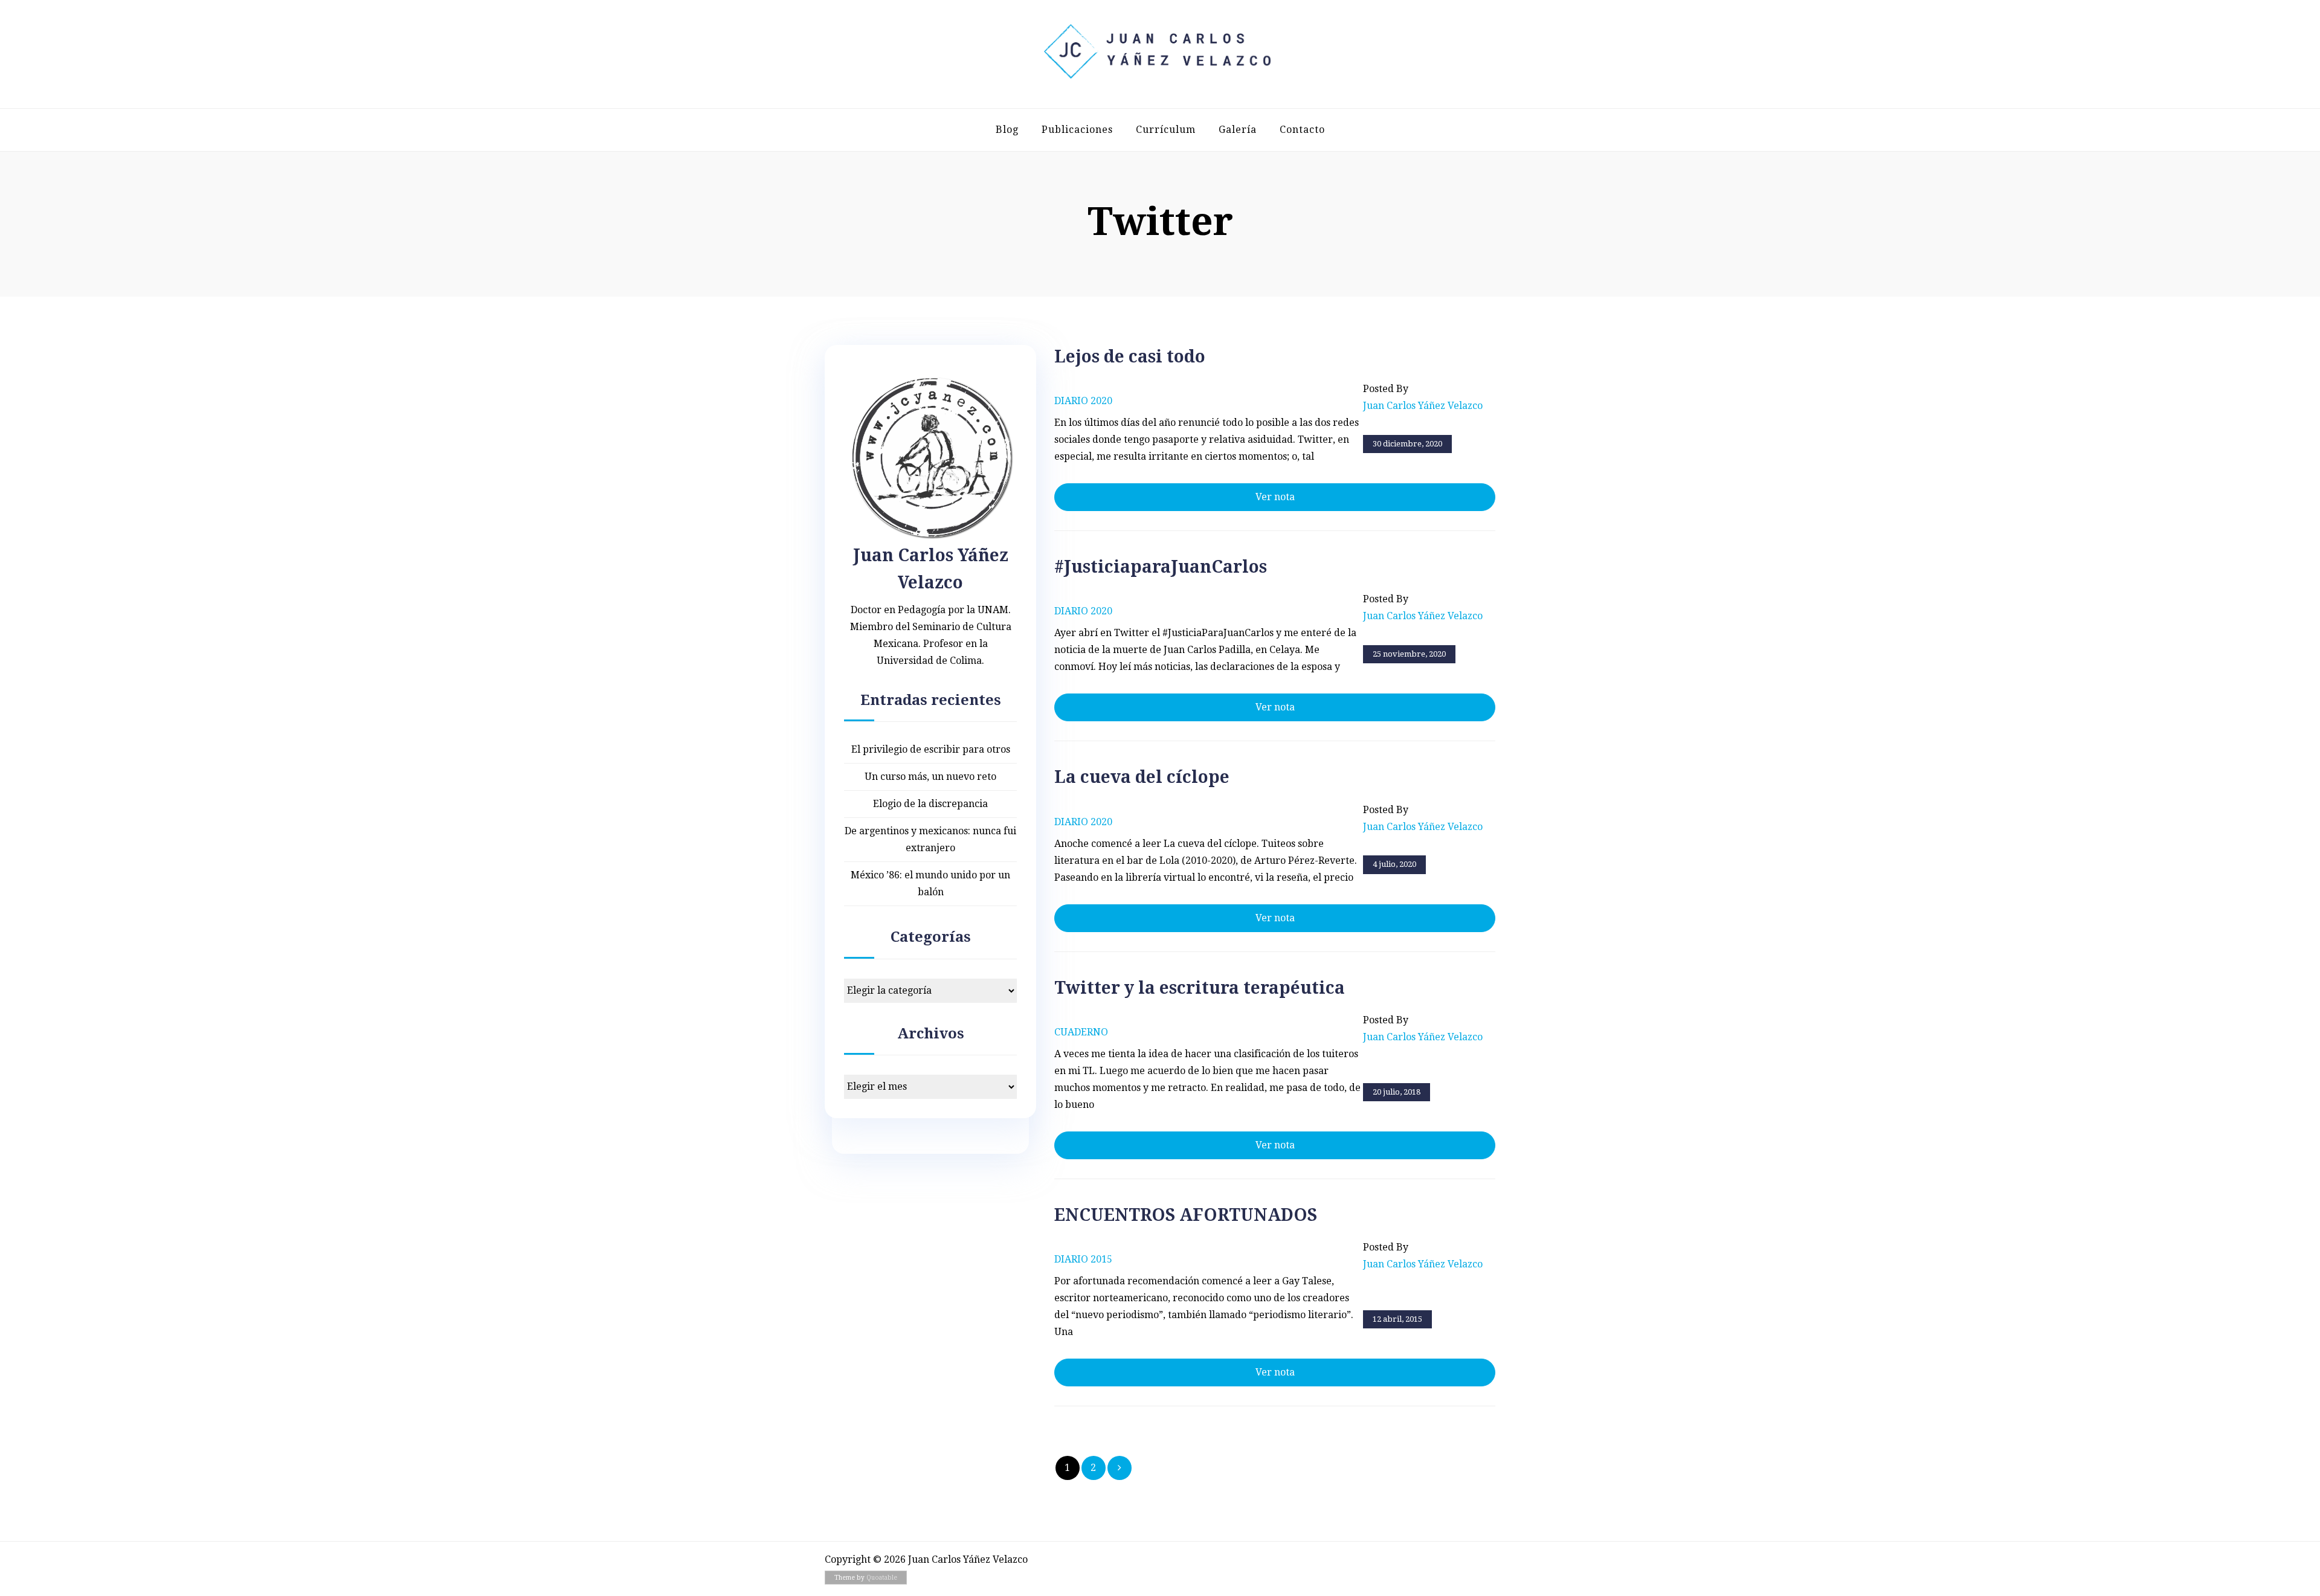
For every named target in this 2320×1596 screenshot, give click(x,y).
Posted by (1423, 397)
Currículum (1166, 130)
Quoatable (882, 1578)
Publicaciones (1077, 130)
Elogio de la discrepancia (930, 804)
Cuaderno (1081, 1032)
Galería (1238, 130)
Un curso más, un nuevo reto (930, 777)
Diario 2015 (1083, 1259)
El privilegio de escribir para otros (931, 749)
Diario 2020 (1083, 401)
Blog (1007, 130)
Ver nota (1275, 497)
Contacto (1302, 130)
